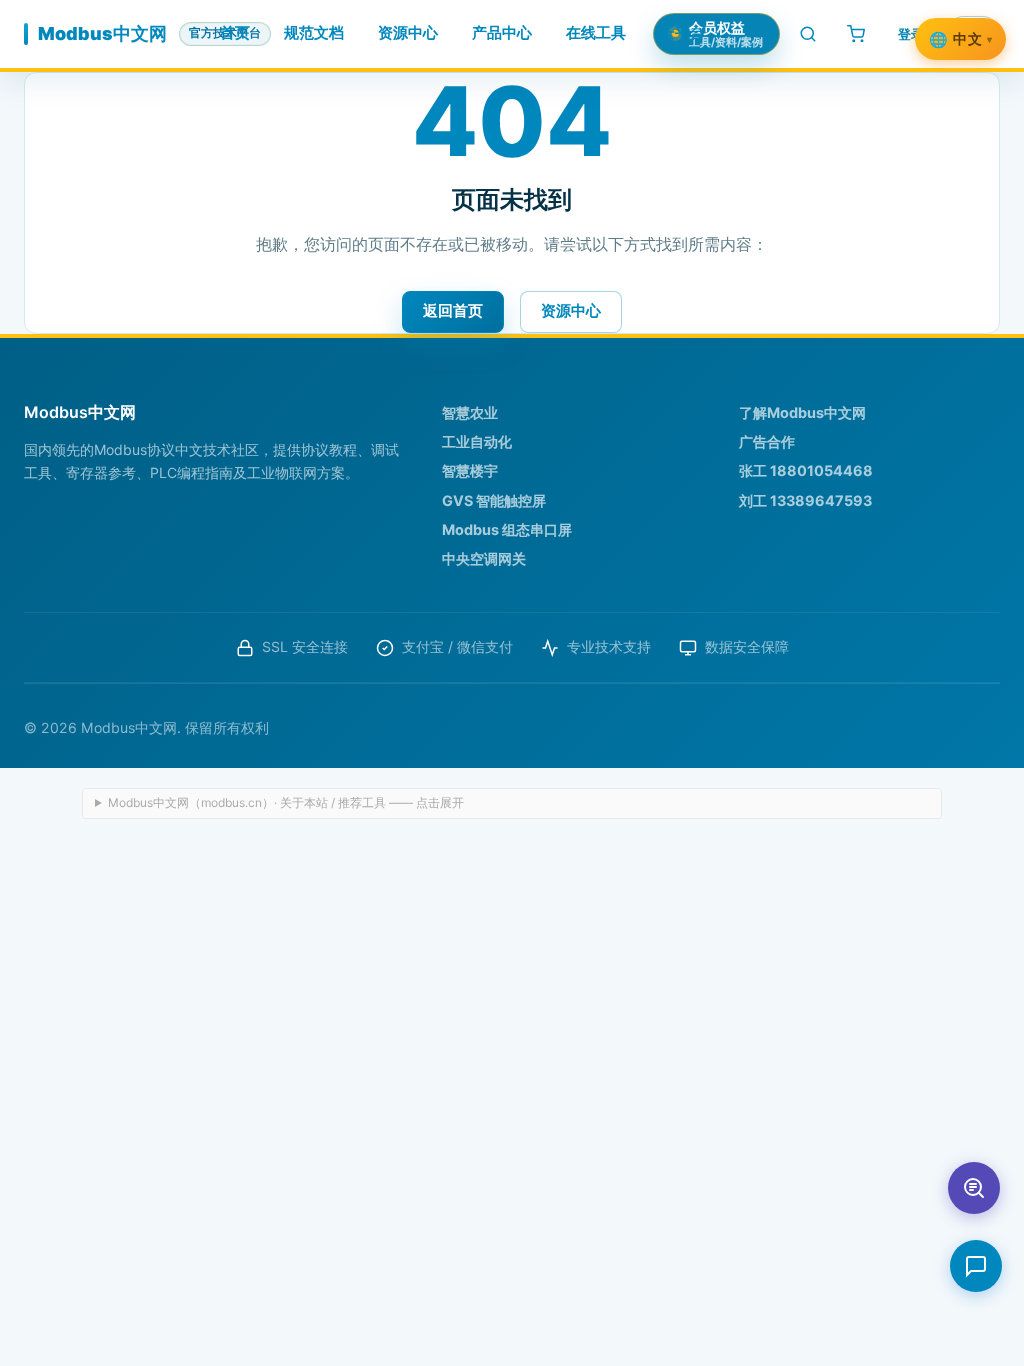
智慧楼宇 (470, 470)
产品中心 (502, 33)
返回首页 (453, 310)
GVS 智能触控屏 (494, 500)
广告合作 (767, 441)
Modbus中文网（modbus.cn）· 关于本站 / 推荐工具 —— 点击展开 (286, 802)
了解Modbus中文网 (802, 412)
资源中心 (408, 33)
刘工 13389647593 (805, 500)
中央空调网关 (484, 558)
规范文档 (314, 33)
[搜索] (808, 34)
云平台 (682, 33)
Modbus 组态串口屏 (507, 529)
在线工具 (596, 33)
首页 (235, 33)
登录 (911, 34)
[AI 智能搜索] (974, 1188)
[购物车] (856, 34)
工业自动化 (477, 441)
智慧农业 (470, 412)
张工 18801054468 (806, 470)
